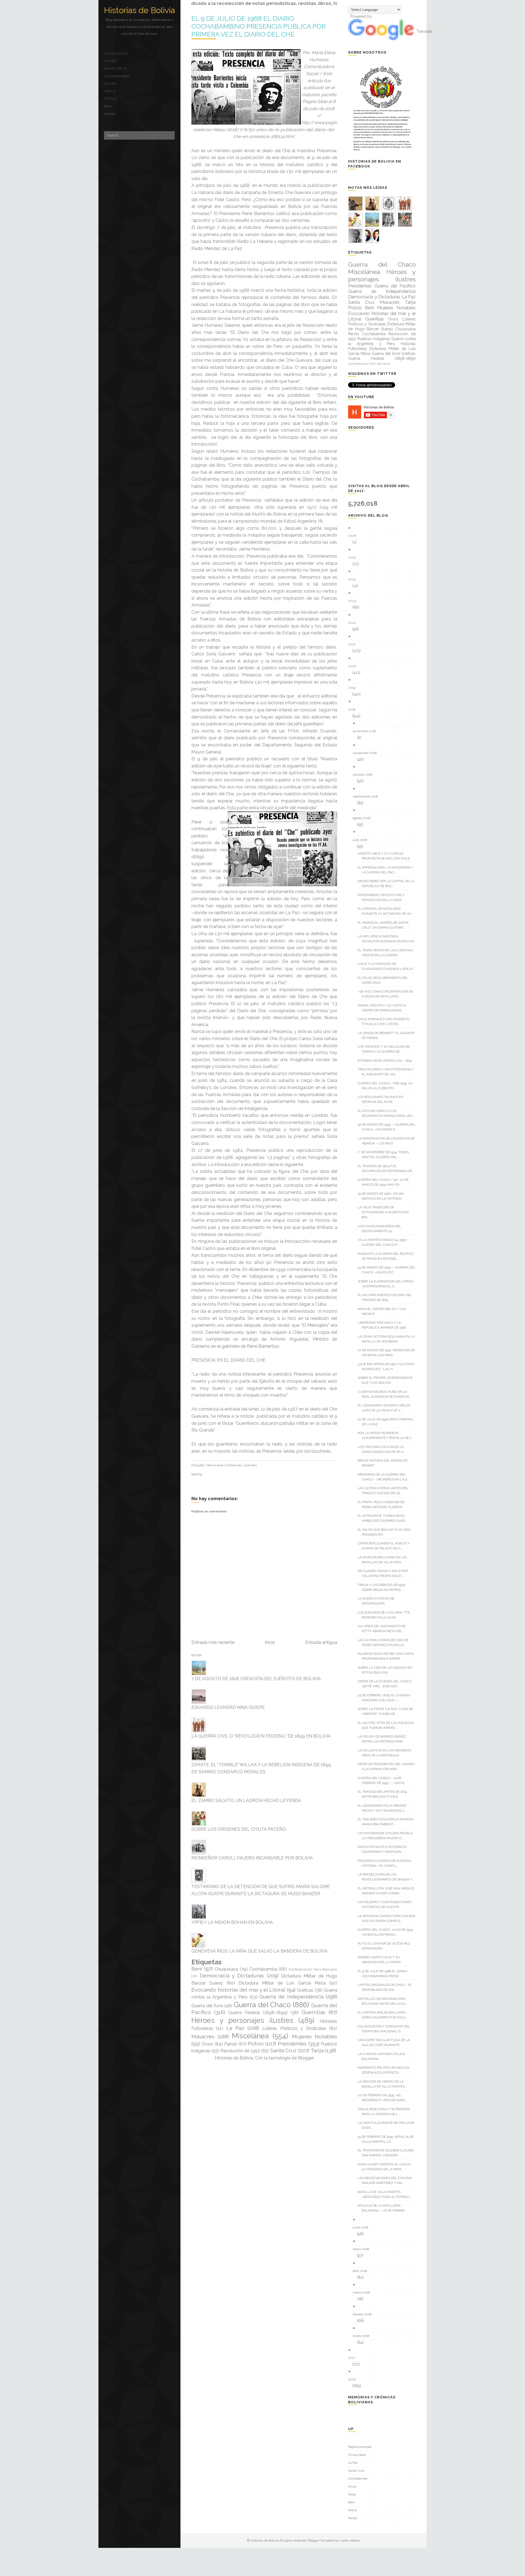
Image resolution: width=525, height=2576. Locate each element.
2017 (354, 2358)
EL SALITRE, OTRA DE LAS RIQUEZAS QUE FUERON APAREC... (388, 1725)
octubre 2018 (365, 775)
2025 (354, 557)
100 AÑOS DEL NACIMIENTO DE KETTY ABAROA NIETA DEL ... (384, 1629)
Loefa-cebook (350, 2540)
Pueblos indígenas (374, 339)
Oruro (110, 84)
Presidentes (292, 2044)
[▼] (384, 702)
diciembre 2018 (366, 731)
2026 (354, 536)
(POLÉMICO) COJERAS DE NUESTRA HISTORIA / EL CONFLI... (387, 1863)
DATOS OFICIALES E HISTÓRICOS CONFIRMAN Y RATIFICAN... (384, 1849)
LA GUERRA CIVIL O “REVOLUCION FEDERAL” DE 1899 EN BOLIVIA (261, 1736)
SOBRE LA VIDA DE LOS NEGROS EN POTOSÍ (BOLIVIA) (387, 1670)
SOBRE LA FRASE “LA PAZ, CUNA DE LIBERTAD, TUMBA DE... (387, 1711)
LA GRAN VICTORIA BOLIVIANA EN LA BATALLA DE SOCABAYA (388, 1339)
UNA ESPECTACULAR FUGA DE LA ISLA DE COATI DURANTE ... (386, 2042)
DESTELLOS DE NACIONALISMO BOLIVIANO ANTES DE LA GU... (385, 2001)
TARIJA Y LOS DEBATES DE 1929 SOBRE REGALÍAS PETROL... (383, 1587)
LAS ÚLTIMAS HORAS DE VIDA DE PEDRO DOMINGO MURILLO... (385, 1642)
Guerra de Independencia (291, 1997)
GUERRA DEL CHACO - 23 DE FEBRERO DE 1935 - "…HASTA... (384, 1780)
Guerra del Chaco (262, 2005)
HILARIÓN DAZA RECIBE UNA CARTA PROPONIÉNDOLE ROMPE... (388, 1656)
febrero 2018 (364, 2314)
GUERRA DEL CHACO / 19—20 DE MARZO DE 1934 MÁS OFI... (385, 1182)
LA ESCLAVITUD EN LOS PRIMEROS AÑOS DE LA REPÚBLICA (386, 1753)
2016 (354, 2379)
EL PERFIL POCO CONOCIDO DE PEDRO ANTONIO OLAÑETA (383, 1505)
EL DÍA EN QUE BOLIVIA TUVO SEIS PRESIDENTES (386, 1532)
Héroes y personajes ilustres (242, 2020)
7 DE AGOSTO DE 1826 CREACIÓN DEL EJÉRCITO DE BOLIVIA (256, 1679)
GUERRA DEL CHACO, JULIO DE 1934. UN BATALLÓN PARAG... (388, 1932)
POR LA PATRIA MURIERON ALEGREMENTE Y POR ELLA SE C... (388, 1435)
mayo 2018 (363, 2249)
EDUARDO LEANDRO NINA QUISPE (228, 1707)
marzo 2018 (364, 2292)
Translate (424, 31)
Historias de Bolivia (139, 10)
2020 (354, 666)
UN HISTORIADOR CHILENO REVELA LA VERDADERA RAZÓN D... (387, 1836)
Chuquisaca (116, 54)
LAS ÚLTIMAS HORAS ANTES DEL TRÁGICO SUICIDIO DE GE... (385, 1491)
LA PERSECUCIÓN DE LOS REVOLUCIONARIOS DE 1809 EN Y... (388, 1877)
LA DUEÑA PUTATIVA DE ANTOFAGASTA (378, 1601)
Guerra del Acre (207, 2006)
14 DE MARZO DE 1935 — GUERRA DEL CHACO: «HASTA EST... (389, 1270)
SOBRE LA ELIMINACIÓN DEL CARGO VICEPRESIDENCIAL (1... (388, 1284)
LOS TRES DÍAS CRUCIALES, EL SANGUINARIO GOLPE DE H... (384, 1449)
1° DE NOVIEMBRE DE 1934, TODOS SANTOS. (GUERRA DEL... (385, 1155)
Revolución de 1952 (240, 2051)
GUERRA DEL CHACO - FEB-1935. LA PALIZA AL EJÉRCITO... (387, 1086)
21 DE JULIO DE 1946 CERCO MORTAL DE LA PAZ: (388, 1422)
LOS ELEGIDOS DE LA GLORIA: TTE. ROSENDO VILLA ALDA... (386, 1615)
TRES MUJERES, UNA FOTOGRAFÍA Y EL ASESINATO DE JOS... (388, 1072)
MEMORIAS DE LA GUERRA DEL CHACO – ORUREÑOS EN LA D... (386, 1477)
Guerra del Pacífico (395, 286)
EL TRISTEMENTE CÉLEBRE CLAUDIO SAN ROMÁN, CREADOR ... (388, 2153)
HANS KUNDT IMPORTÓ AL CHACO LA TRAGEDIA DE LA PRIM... (386, 2167)
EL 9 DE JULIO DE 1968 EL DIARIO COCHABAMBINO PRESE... (384, 1974)
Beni (108, 106)
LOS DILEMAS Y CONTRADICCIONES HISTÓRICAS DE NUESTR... (387, 1904)
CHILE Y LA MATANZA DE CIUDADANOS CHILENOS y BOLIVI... (389, 966)
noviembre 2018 (367, 753)
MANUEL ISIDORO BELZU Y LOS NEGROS (384, 1311)
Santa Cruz (116, 69)
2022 (354, 623)
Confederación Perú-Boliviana (313, 1969)
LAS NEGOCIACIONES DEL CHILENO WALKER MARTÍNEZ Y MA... (387, 2180)
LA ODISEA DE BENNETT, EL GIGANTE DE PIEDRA (388, 1035)
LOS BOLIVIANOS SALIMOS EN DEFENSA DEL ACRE (383, 1099)
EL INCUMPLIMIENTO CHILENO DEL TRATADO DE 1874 (387, 1297)
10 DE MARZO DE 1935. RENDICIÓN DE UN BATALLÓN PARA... (388, 1353)
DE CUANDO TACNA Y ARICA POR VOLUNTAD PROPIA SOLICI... (385, 1573)
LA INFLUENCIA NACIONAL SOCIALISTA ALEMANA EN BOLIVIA (388, 939)
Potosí (110, 99)
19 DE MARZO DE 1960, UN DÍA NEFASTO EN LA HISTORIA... (383, 1196)
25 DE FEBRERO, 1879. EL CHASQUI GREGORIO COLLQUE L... (386, 1698)
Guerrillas (250, 1465)
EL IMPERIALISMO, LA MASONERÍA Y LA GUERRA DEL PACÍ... (387, 870)
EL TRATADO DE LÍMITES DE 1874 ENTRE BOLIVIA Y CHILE (384, 1794)
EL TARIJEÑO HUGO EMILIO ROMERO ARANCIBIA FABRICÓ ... (388, 1822)
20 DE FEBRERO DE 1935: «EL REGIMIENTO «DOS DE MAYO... (385, 2098)
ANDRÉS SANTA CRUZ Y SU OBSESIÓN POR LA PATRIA (381, 1960)
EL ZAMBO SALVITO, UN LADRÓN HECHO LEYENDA (246, 1801)
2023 (354, 601)
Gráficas (305, 1990)
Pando (110, 114)
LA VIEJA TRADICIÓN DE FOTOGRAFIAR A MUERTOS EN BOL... (385, 1212)
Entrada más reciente (213, 1642)
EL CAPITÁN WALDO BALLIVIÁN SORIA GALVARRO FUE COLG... (385, 2015)
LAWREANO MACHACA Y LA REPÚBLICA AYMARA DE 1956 (384, 1325)
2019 (354, 688)
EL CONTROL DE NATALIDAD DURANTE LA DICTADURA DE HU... (388, 911)
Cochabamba (117, 76)
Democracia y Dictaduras (224, 1465)
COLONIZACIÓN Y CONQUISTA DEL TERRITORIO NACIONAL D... (386, 2029)
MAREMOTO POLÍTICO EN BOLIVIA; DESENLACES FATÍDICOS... (386, 2070)
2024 (354, 579)
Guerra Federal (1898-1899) (258, 2013)
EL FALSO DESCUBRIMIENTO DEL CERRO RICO (385, 980)
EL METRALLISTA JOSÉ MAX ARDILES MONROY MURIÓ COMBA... (388, 1891)
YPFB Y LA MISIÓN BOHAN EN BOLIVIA (232, 1922)
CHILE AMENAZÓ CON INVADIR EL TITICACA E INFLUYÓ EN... (386, 1021)
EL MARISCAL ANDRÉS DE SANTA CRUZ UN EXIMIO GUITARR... (385, 925)
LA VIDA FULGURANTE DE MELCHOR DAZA (388, 2125)
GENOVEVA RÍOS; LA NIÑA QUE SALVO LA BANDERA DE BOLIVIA (259, 1951)
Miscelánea (250, 2036)
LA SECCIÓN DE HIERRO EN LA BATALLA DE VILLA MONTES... (384, 2084)
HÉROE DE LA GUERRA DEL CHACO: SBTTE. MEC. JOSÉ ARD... (387, 1684)
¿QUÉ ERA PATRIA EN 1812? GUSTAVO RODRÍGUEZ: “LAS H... (388, 1367)
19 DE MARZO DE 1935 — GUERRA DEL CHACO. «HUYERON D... (389, 1127)
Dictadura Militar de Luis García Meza (282, 1983)
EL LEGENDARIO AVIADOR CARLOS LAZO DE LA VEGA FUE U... (386, 1408)
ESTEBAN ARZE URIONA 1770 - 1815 (387, 1061)
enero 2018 (363, 2336)
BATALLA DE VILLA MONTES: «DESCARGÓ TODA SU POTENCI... (387, 2194)
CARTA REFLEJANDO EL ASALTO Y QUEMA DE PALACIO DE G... (386, 1546)
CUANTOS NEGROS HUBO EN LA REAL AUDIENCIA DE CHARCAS (385, 1394)
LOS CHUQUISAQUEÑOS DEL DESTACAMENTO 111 (381, 1229)
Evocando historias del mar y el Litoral (238, 1990)
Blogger (306, 2058)
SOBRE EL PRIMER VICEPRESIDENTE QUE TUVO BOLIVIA (387, 1380)
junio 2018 (363, 2227)
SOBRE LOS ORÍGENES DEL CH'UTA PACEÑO (239, 1829)
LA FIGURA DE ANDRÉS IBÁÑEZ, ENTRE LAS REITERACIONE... (384, 1739)
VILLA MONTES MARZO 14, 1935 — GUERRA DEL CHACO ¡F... (386, 1242)
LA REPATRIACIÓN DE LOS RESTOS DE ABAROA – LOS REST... (388, 1141)
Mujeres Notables (315, 2036)
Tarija (110, 91)
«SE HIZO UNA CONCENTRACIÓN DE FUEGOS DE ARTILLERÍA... (387, 994)
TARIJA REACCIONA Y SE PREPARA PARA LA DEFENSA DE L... (386, 2112)
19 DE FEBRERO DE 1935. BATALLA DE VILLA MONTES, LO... (388, 2139)
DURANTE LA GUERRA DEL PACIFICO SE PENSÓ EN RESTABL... (388, 1256)
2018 (354, 709)
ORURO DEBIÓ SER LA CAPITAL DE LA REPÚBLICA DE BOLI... (388, 884)
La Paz (110, 61)
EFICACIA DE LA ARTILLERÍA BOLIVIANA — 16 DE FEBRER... (384, 2208)
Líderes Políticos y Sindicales (294, 2028)
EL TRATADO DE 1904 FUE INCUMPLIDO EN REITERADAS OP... (388, 1168)
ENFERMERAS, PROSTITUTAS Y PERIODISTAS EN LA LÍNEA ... (383, 897)
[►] (384, 528)
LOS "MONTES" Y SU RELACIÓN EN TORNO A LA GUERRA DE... (386, 1049)
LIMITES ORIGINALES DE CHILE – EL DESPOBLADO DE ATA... (387, 1987)
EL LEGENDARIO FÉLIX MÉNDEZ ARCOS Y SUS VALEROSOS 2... (384, 1808)
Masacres (203, 2036)
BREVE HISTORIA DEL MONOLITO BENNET (385, 1463)
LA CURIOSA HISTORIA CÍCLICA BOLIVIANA (383, 2056)
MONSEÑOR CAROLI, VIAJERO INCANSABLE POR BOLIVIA (252, 1858)
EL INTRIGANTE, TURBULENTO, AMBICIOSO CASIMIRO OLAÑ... (385, 1518)
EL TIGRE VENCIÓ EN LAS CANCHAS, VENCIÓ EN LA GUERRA (388, 953)
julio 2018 (362, 840)
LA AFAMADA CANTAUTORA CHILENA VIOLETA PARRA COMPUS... (389, 1918)
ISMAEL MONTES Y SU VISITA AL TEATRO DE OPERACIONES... (384, 1008)
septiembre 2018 (367, 796)
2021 (354, 644)
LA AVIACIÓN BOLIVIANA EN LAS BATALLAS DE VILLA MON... (384, 1560)
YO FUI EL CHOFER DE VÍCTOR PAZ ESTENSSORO (386, 1946)
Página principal (360, 2447)
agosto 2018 (364, 818)
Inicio (270, 1642)
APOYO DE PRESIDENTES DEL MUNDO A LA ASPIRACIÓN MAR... (388, 1767)
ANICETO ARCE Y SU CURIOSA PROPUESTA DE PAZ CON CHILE (386, 856)
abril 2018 (362, 2271)
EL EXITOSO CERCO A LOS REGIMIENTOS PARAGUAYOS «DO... (388, 1113)
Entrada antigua (321, 1642)
